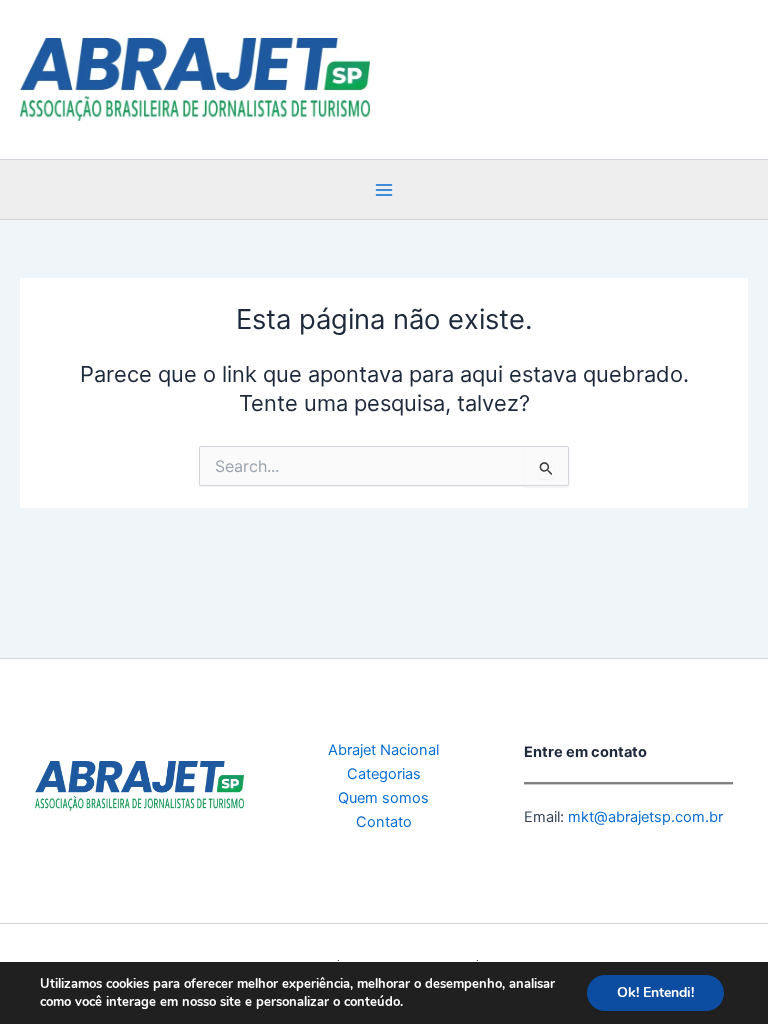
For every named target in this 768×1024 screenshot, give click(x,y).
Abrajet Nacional (383, 750)
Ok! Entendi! (655, 992)
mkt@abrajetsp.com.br (643, 817)
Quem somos (383, 798)
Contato (384, 822)
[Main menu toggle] (384, 190)
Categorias (384, 774)
